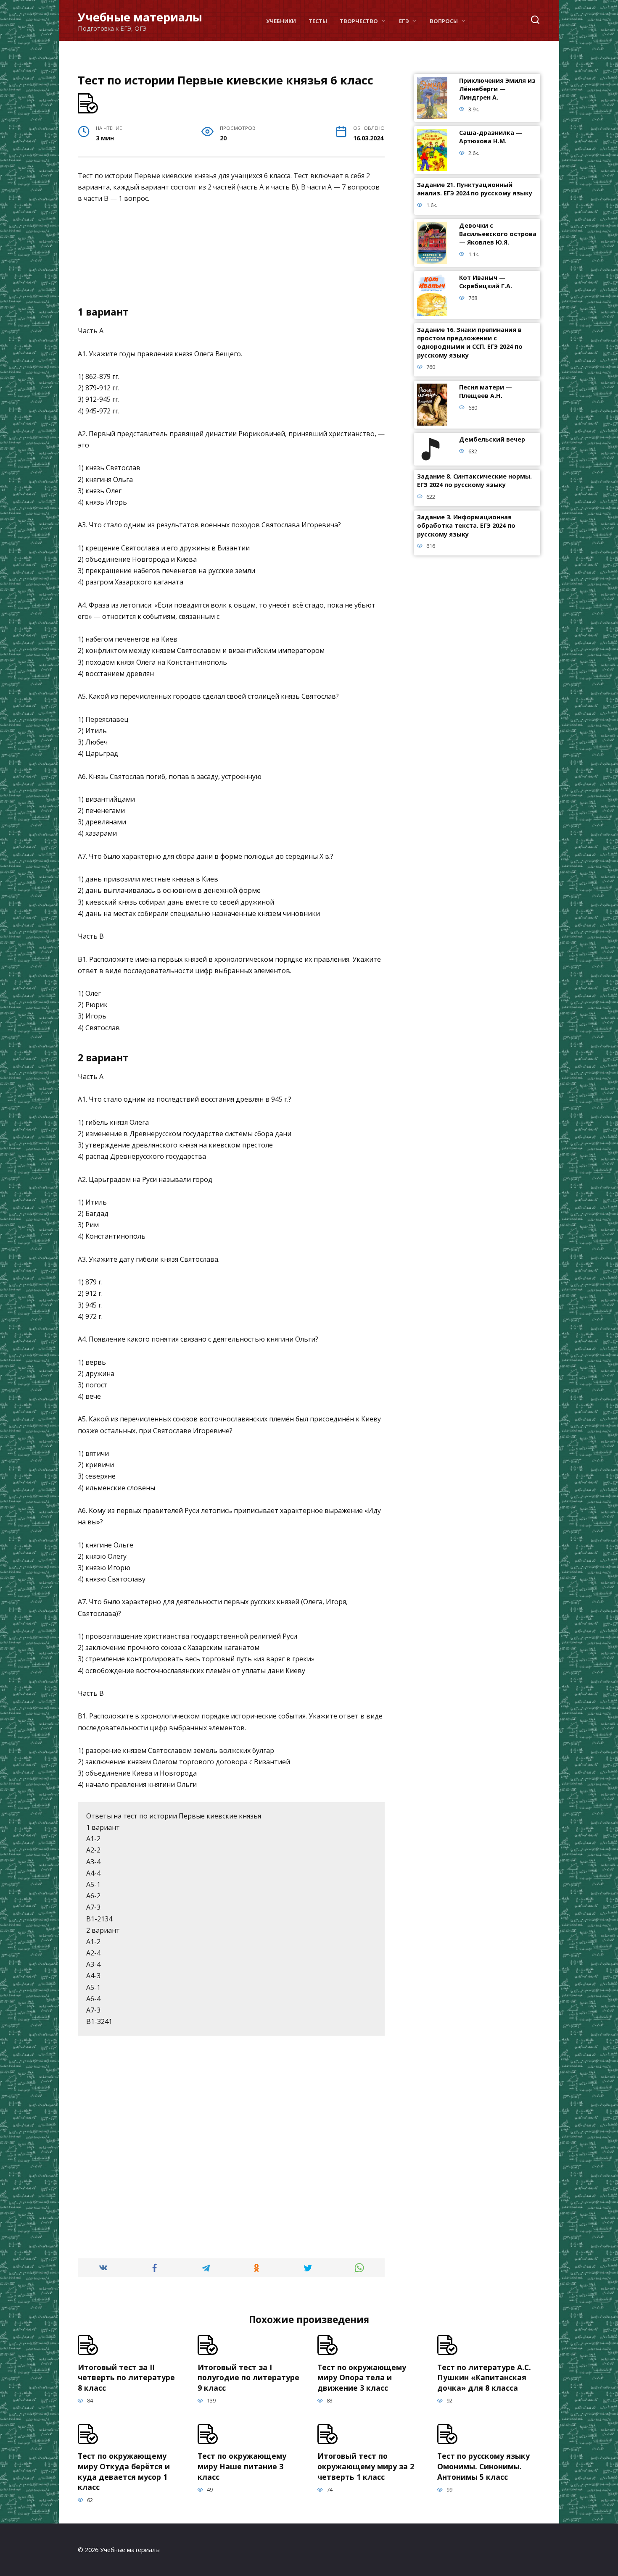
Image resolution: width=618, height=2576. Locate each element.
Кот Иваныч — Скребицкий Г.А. (486, 282)
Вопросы (444, 21)
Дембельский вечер (492, 440)
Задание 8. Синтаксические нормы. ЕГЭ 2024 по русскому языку (474, 481)
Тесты (318, 21)
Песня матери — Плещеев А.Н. (486, 392)
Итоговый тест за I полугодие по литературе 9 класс (248, 2377)
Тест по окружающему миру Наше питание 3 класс (242, 2466)
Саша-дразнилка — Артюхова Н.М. (491, 137)
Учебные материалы (140, 17)
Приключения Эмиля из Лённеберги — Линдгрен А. (497, 89)
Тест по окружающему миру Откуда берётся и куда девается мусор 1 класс (124, 2471)
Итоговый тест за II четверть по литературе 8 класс (126, 2377)
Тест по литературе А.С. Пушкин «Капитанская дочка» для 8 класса (484, 2377)
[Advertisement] (231, 258)
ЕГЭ (404, 21)
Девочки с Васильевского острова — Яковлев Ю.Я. (498, 234)
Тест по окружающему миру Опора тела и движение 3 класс (362, 2377)
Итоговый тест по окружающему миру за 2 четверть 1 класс (366, 2466)
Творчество (359, 21)
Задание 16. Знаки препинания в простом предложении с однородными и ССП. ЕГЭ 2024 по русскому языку (470, 343)
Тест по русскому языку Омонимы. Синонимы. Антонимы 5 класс (483, 2466)
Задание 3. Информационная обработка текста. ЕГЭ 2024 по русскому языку (466, 526)
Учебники (281, 21)
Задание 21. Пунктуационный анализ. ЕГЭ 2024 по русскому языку (475, 189)
